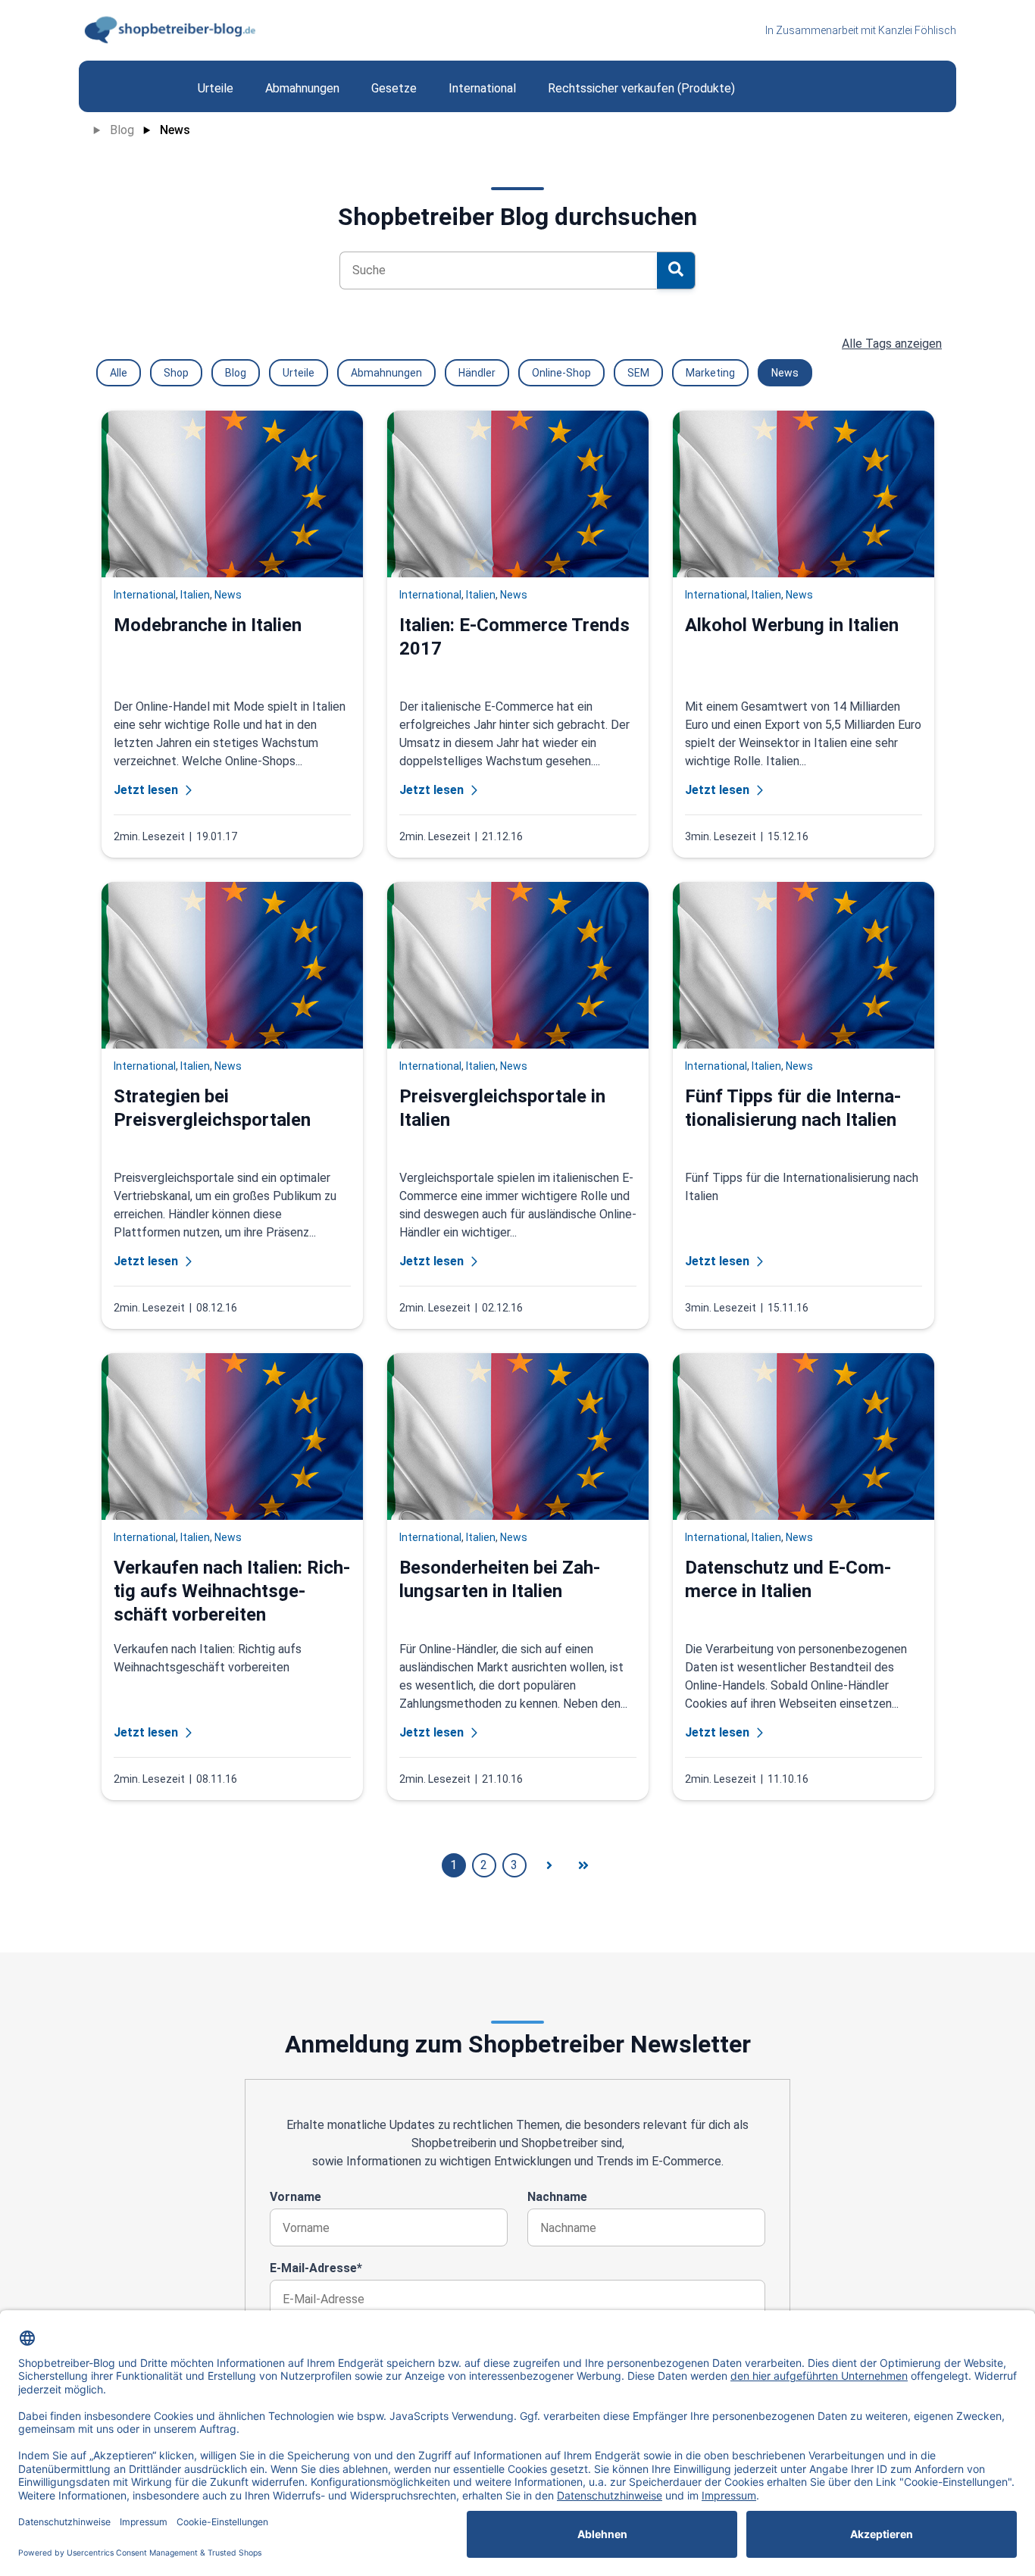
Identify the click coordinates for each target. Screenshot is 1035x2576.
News (175, 130)
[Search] (676, 270)
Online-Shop (561, 373)
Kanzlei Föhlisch (917, 30)
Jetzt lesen (146, 790)
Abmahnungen (386, 373)
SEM (638, 373)
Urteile (299, 373)
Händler (477, 373)
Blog (122, 130)
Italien (195, 595)
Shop (176, 373)
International (145, 595)
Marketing (710, 373)
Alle (119, 373)
